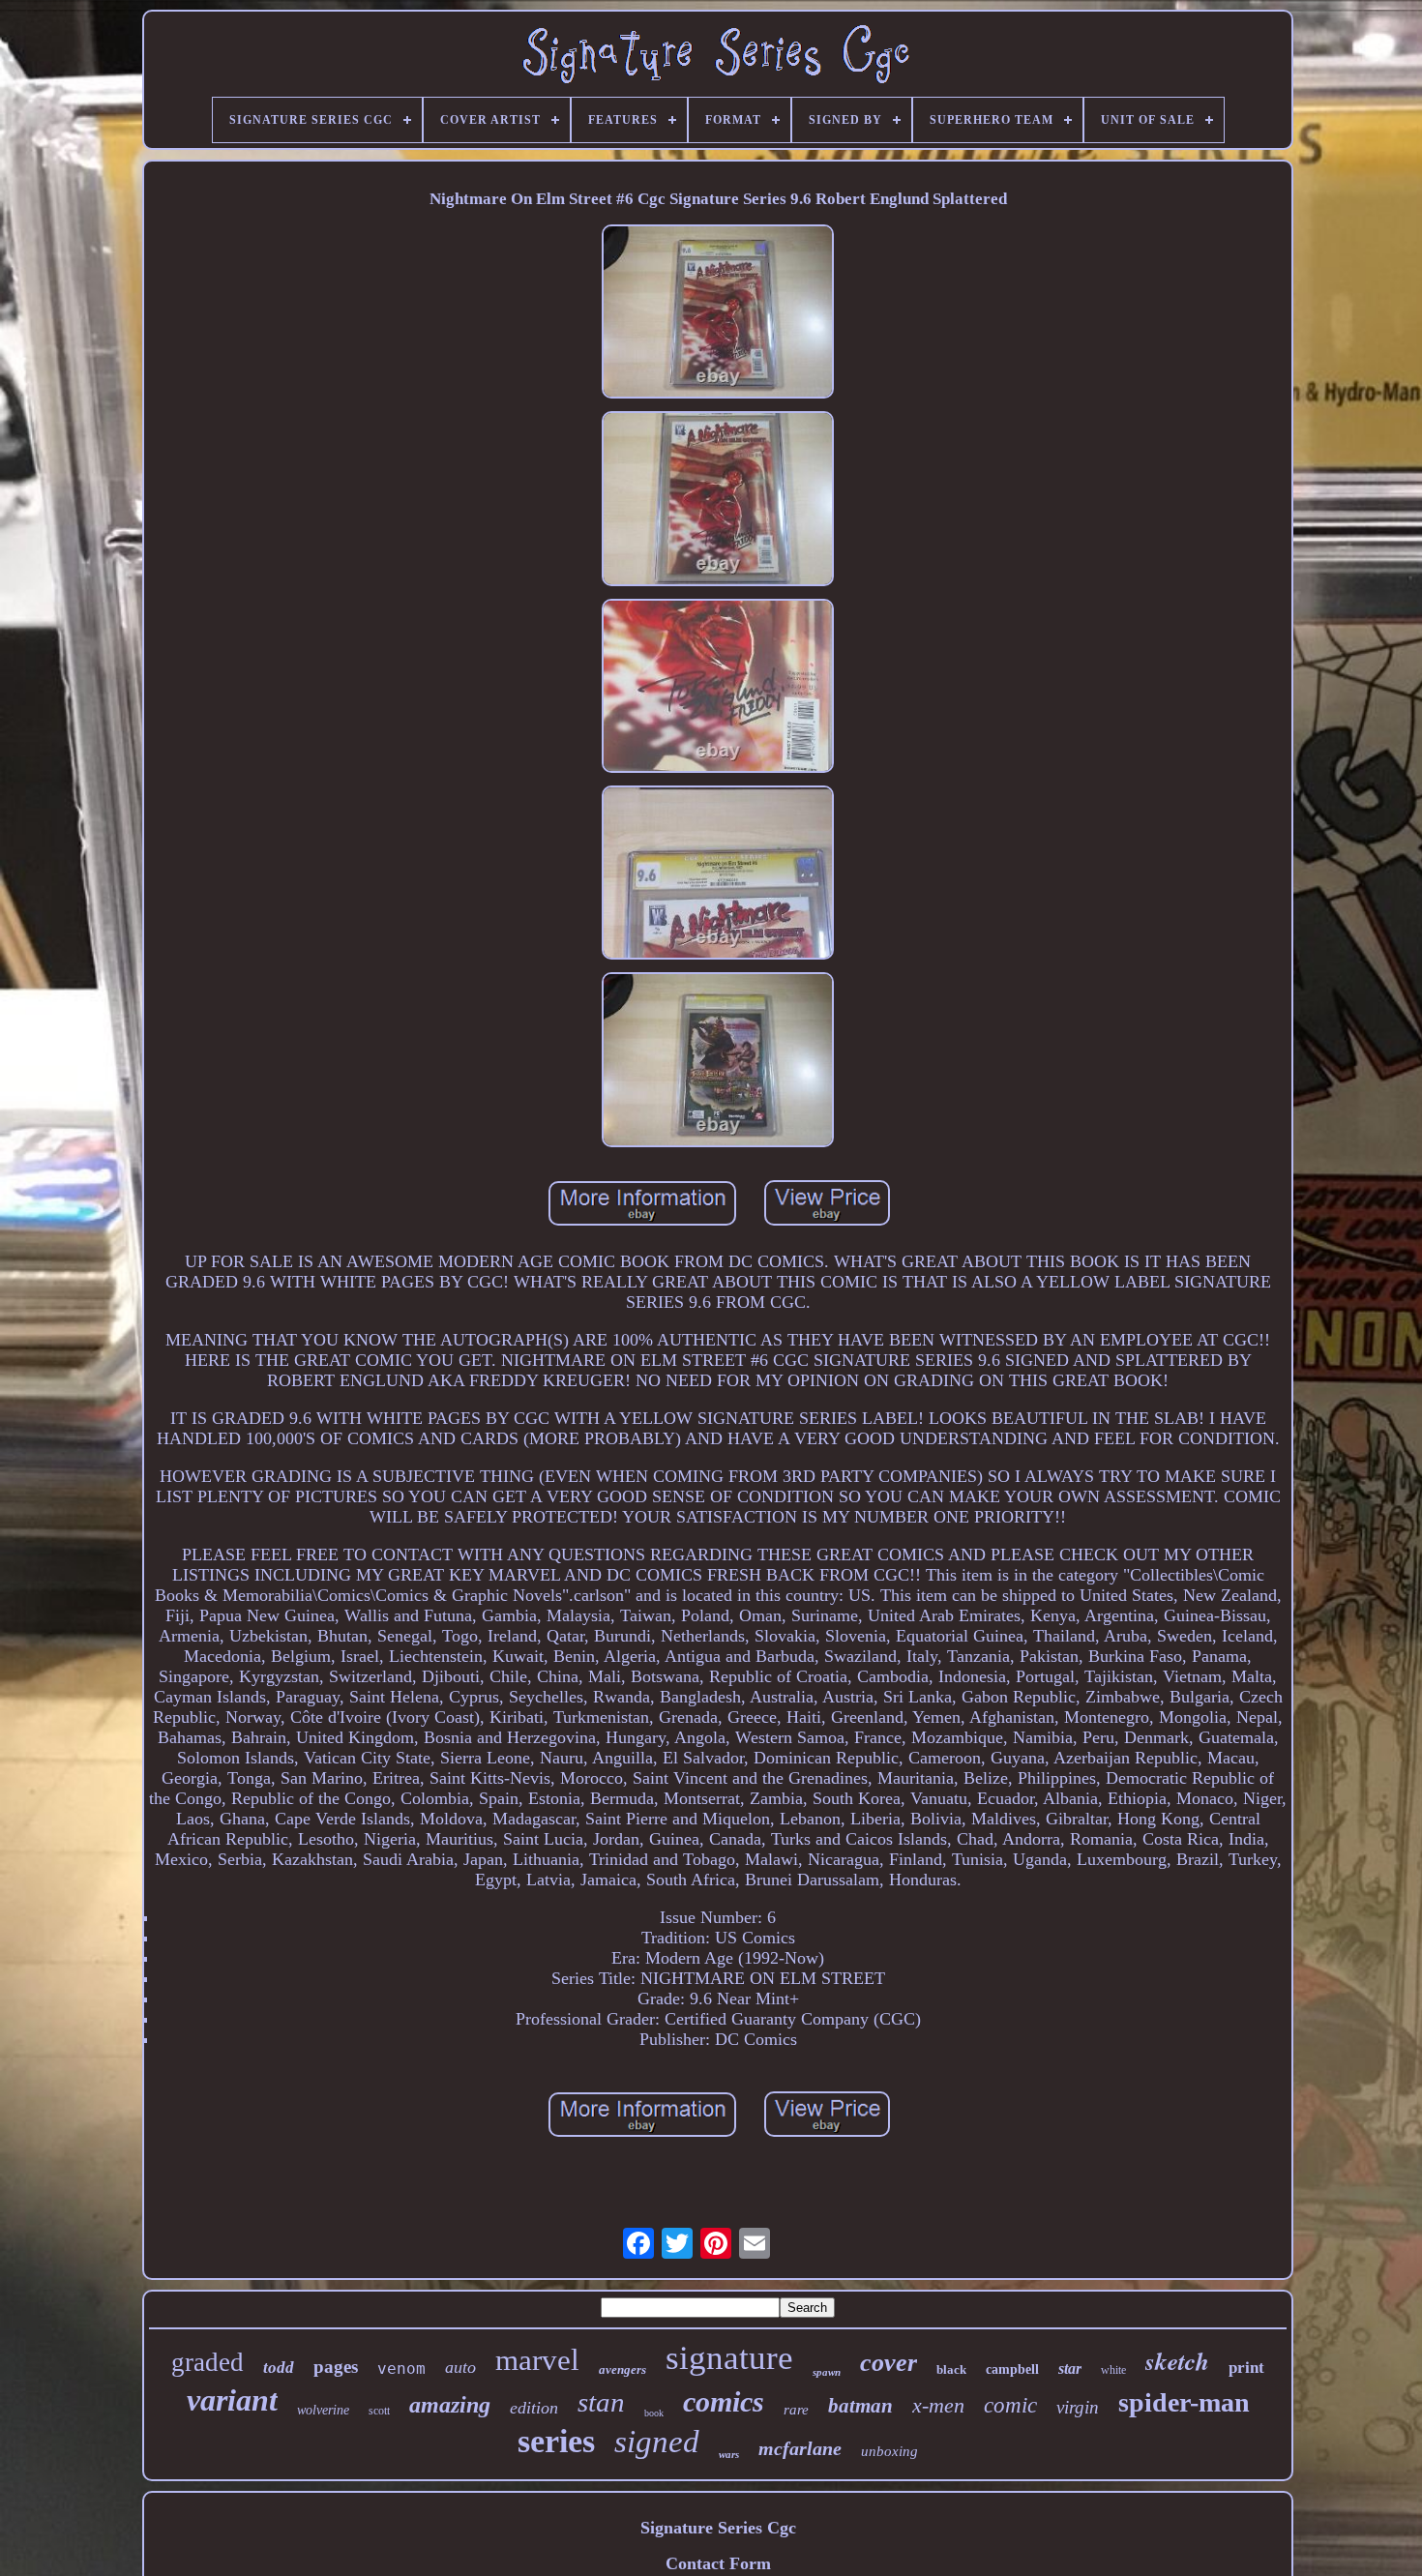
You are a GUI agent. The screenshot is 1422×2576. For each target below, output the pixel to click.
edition (534, 2408)
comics (724, 2401)
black (951, 2369)
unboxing (889, 2451)
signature (729, 2358)
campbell (1012, 2369)
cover (889, 2363)
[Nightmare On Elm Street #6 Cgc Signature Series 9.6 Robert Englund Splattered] (718, 314)
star (1070, 2369)
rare (796, 2410)
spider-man (1184, 2402)
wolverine (323, 2410)
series (556, 2441)
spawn (827, 2372)
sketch (1177, 2361)
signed (657, 2442)
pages (336, 2367)
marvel (537, 2360)
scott (379, 2411)
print (1246, 2368)
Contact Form (718, 2563)
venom (401, 2369)
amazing (450, 2405)
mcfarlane (800, 2448)
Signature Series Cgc (718, 2528)
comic (1010, 2405)
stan (601, 2402)
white (1113, 2370)
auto (460, 2367)
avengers (622, 2369)
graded (207, 2362)
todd (279, 2368)
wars (729, 2454)
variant (232, 2400)
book (654, 2413)
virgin (1078, 2407)
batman (860, 2406)
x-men (938, 2405)
